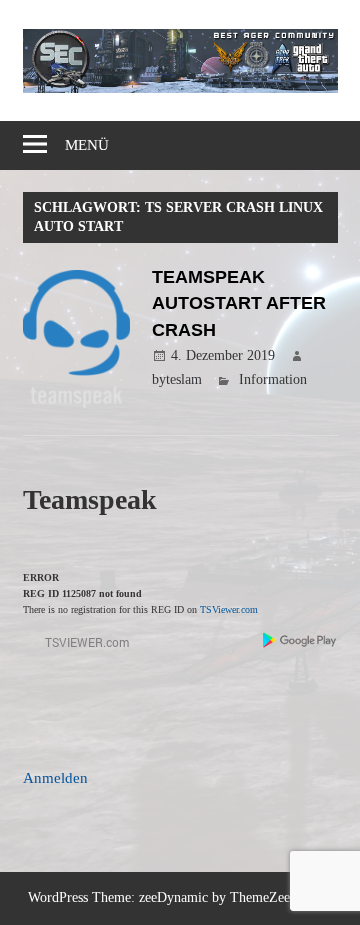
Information (273, 379)
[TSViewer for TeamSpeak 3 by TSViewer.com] (79, 646)
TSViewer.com (229, 609)
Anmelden (55, 778)
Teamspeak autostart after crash (239, 303)
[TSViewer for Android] (300, 642)
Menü (87, 145)
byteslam (177, 379)
